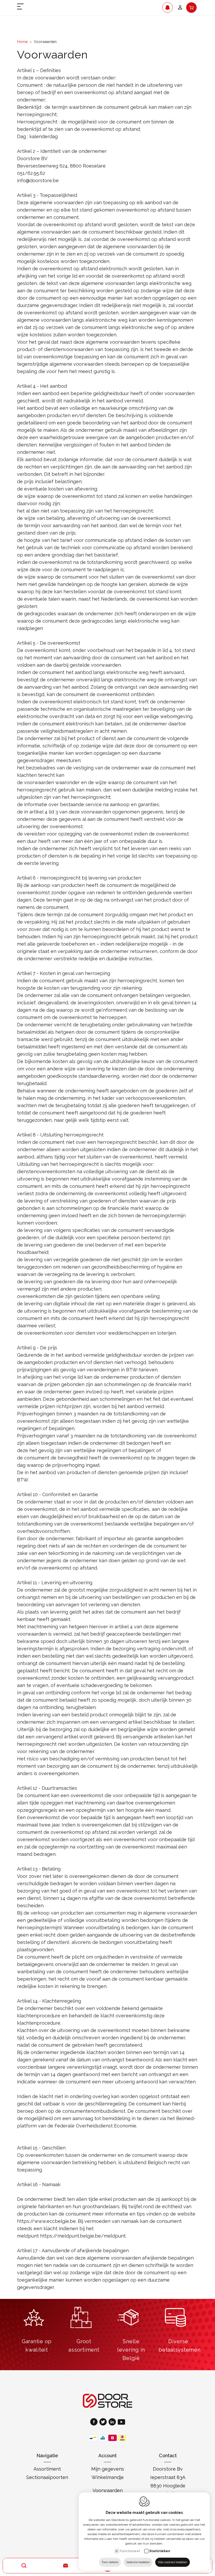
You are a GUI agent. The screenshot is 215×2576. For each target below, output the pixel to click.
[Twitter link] (104, 2423)
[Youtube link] (121, 2423)
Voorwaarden (108, 2490)
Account (107, 2456)
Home (22, 42)
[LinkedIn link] (113, 2423)
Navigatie (47, 2456)
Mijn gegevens (108, 2469)
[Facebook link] (95, 2423)
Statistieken (160, 2551)
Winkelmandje (108, 2477)
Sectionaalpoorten (47, 2477)
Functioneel (130, 2551)
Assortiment (47, 2469)
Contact (168, 2456)
